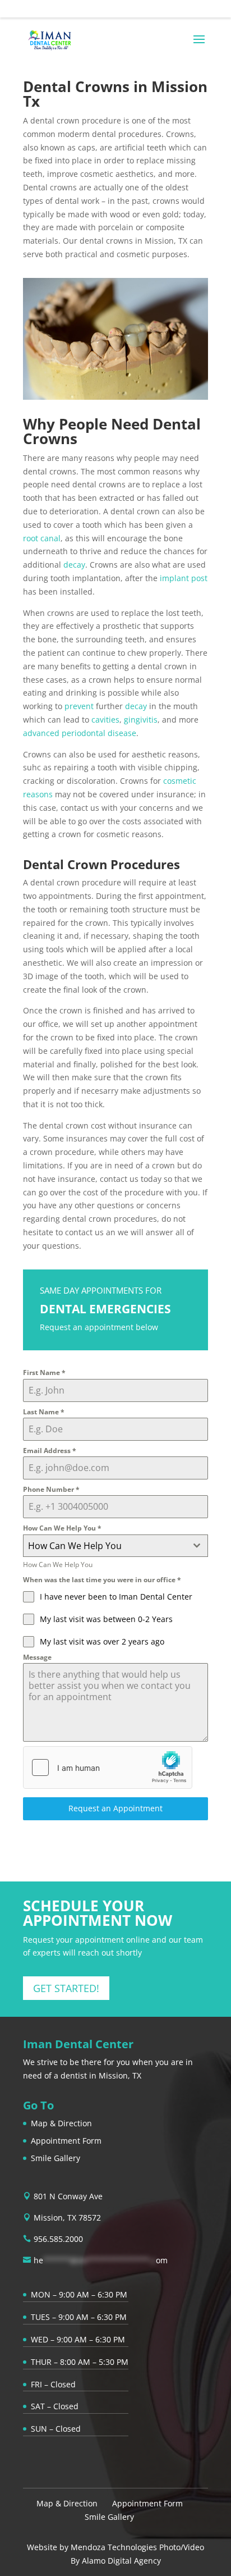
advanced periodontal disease (80, 733)
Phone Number (51, 1489)
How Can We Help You (62, 1528)
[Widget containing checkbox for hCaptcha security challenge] (108, 1767)
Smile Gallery (56, 2158)
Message (37, 1657)
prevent (79, 706)
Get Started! (66, 1988)
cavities (105, 720)
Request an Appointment (115, 1808)
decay (74, 565)
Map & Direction (61, 2123)
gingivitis (141, 720)
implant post (184, 578)
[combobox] (115, 1546)
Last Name (44, 1412)
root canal (42, 538)
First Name (44, 1373)
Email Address (50, 1451)
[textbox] (105, 1546)
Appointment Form (66, 2141)
